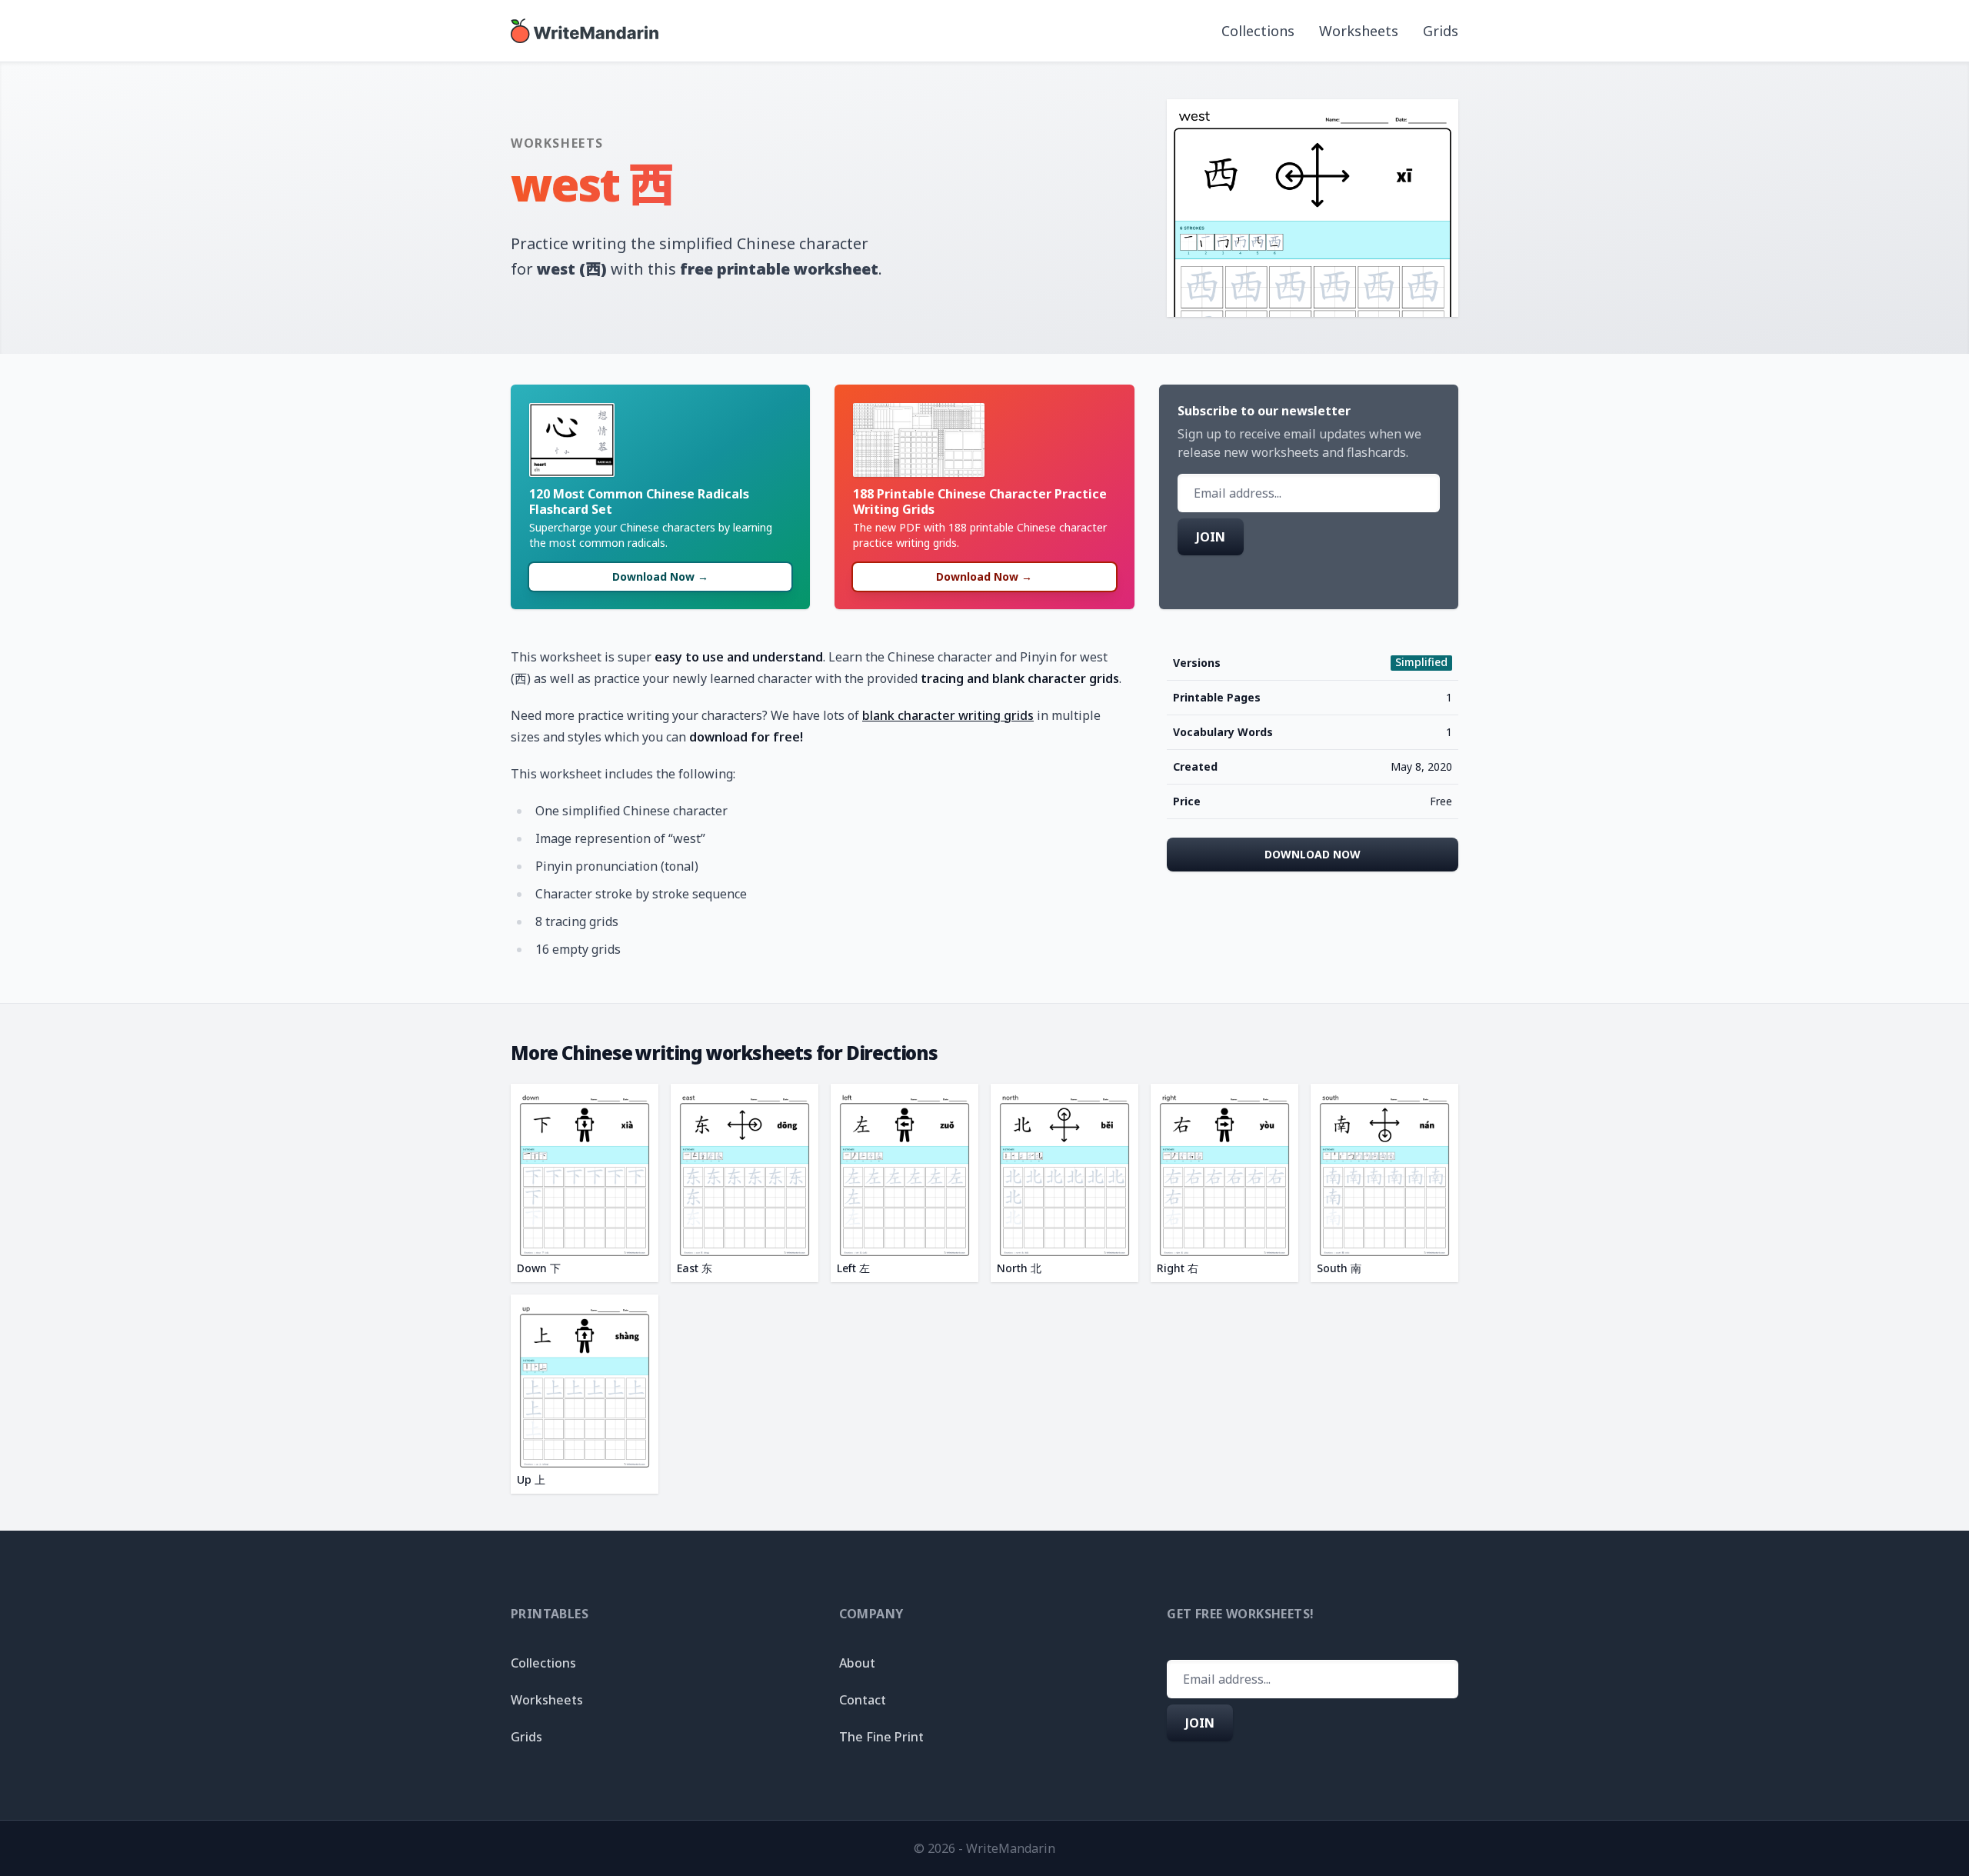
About (857, 1663)
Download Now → (660, 576)
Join (1211, 537)
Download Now (1313, 854)
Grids (1441, 31)
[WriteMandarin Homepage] (585, 31)
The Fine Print (881, 1737)
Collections (1258, 31)
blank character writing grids (948, 715)
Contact (863, 1700)
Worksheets (1359, 31)
